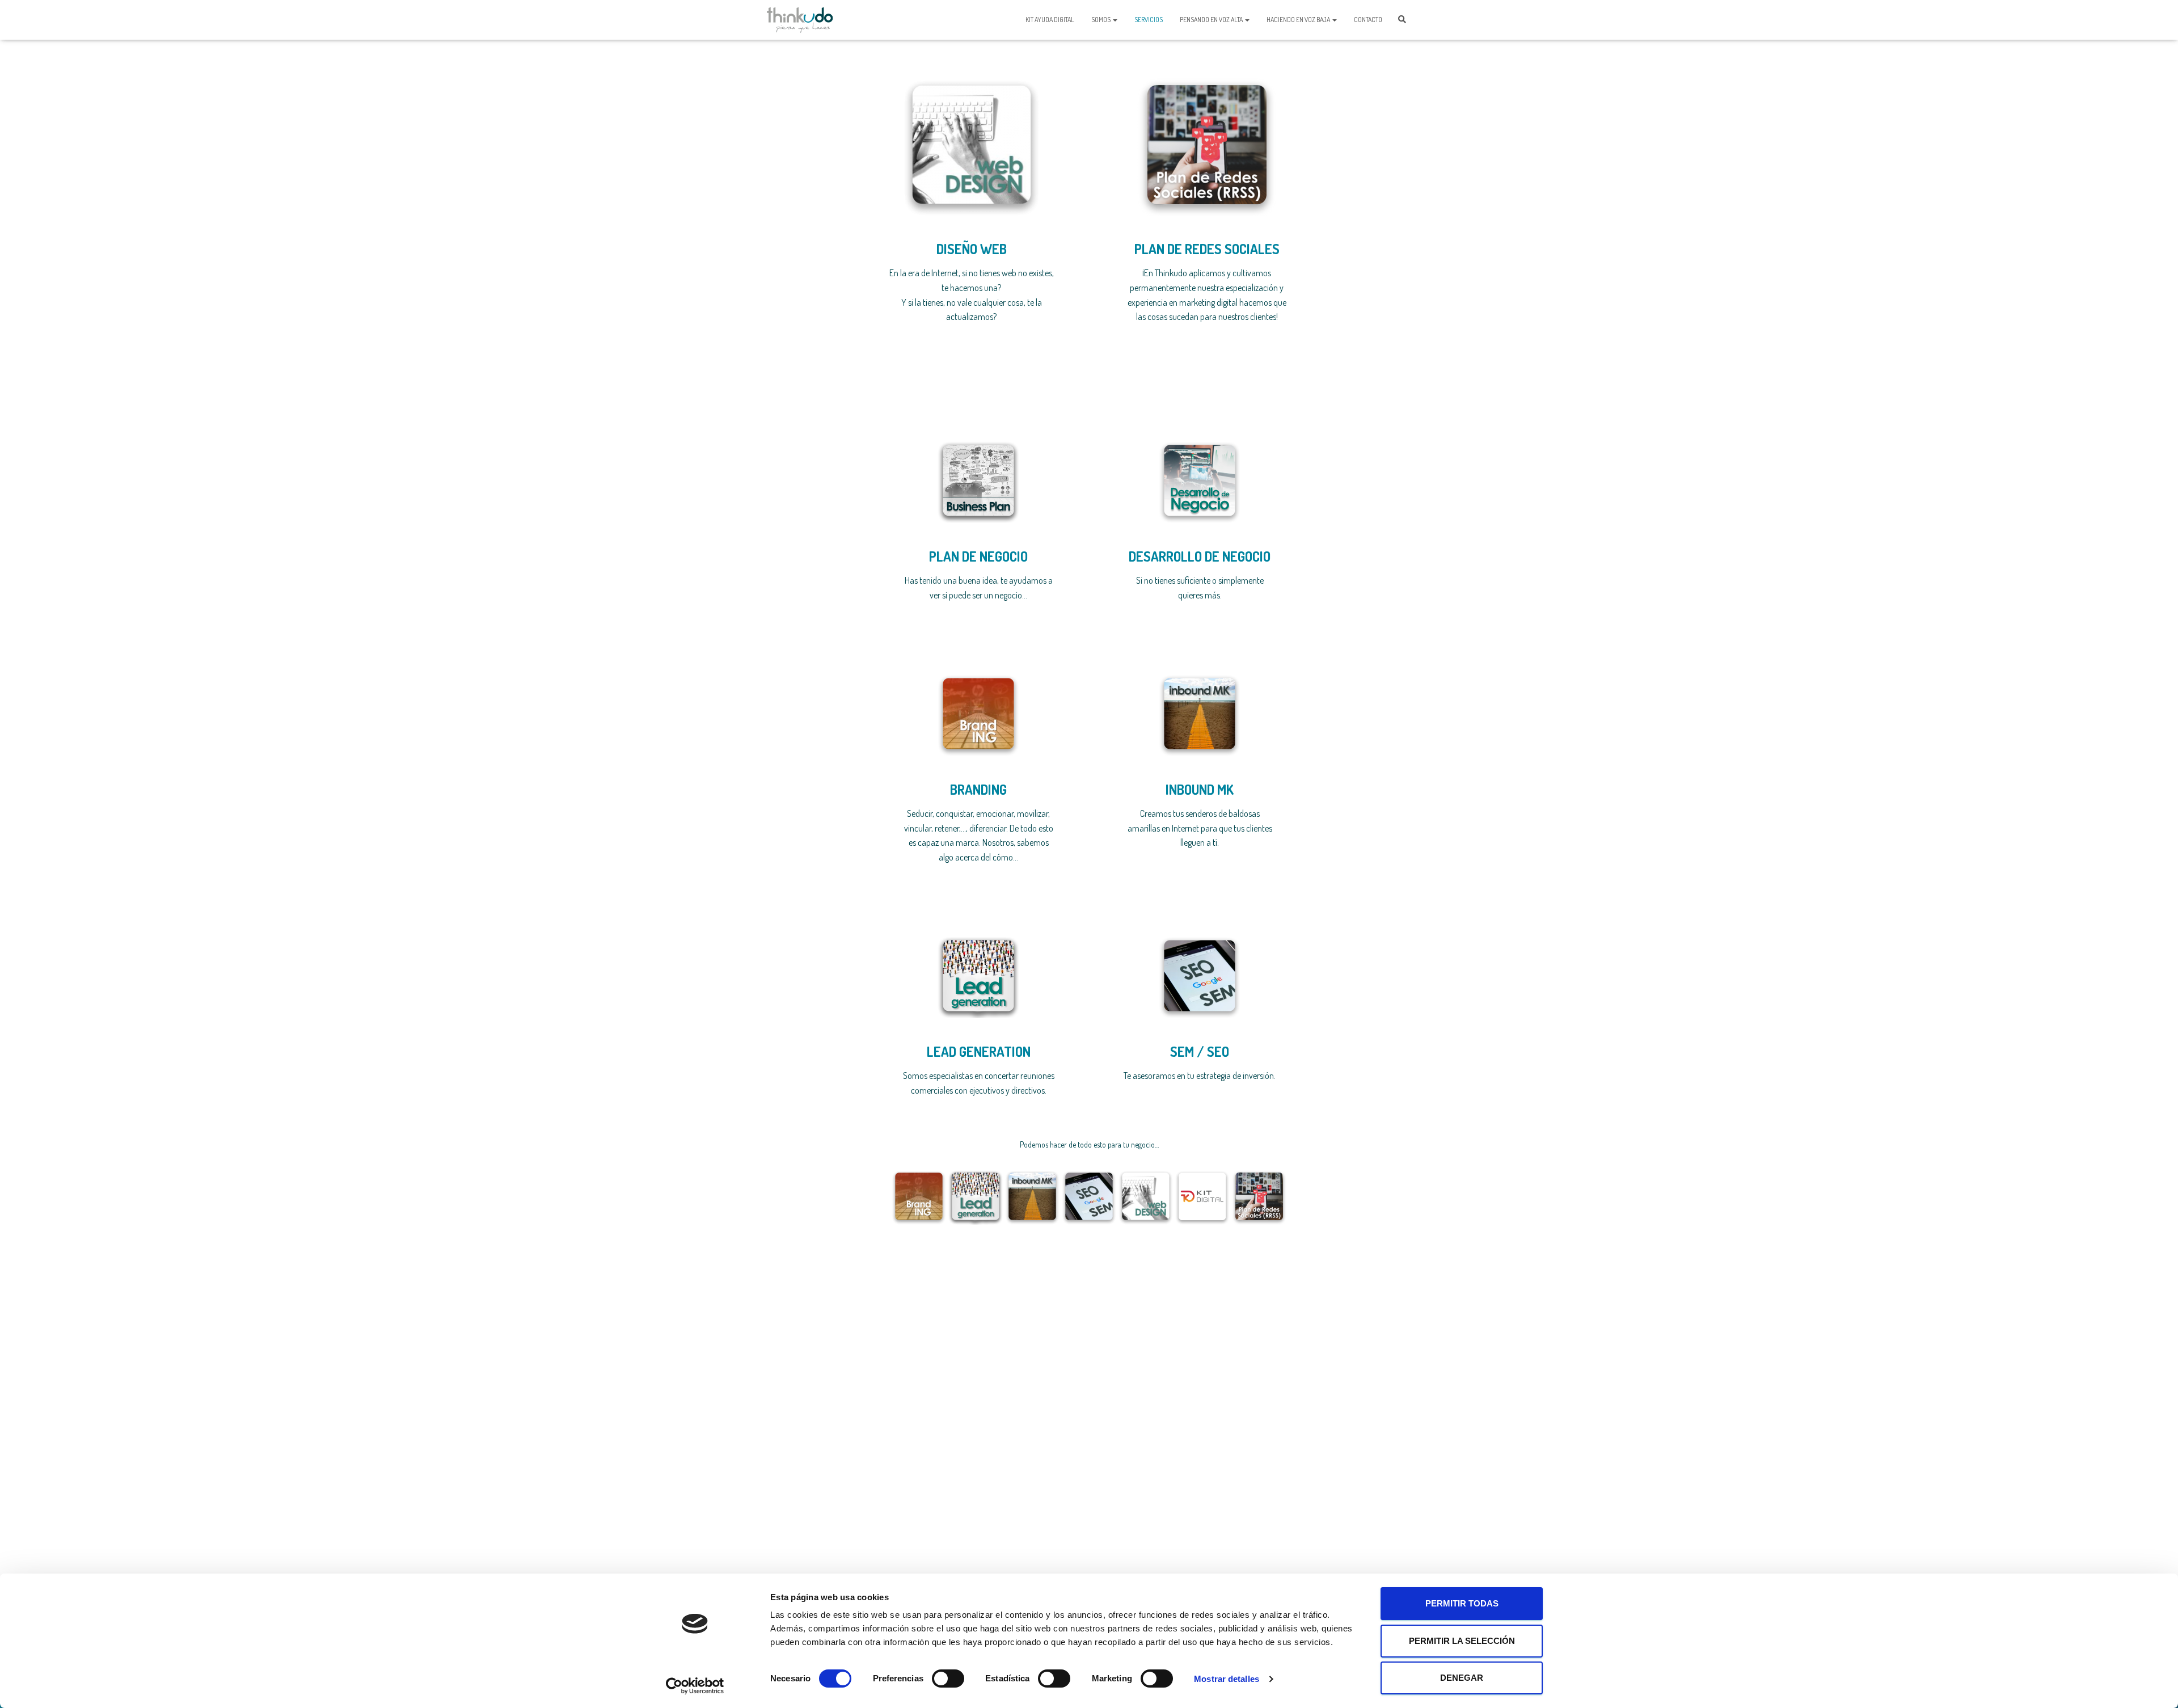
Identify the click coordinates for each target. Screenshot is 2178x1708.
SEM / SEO (1200, 1051)
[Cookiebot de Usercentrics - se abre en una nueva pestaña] (695, 1686)
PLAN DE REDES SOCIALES (1207, 249)
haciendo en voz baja (1299, 20)
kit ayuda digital (1050, 20)
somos (1101, 20)
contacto (1368, 20)
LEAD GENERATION (979, 1051)
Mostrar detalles (1227, 1679)
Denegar (1462, 1678)
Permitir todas (1462, 1603)
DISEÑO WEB (972, 249)
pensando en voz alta (1212, 20)
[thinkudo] (800, 20)
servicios (1149, 20)
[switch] (948, 1679)
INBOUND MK (1200, 789)
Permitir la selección (1462, 1641)
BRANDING (978, 789)
